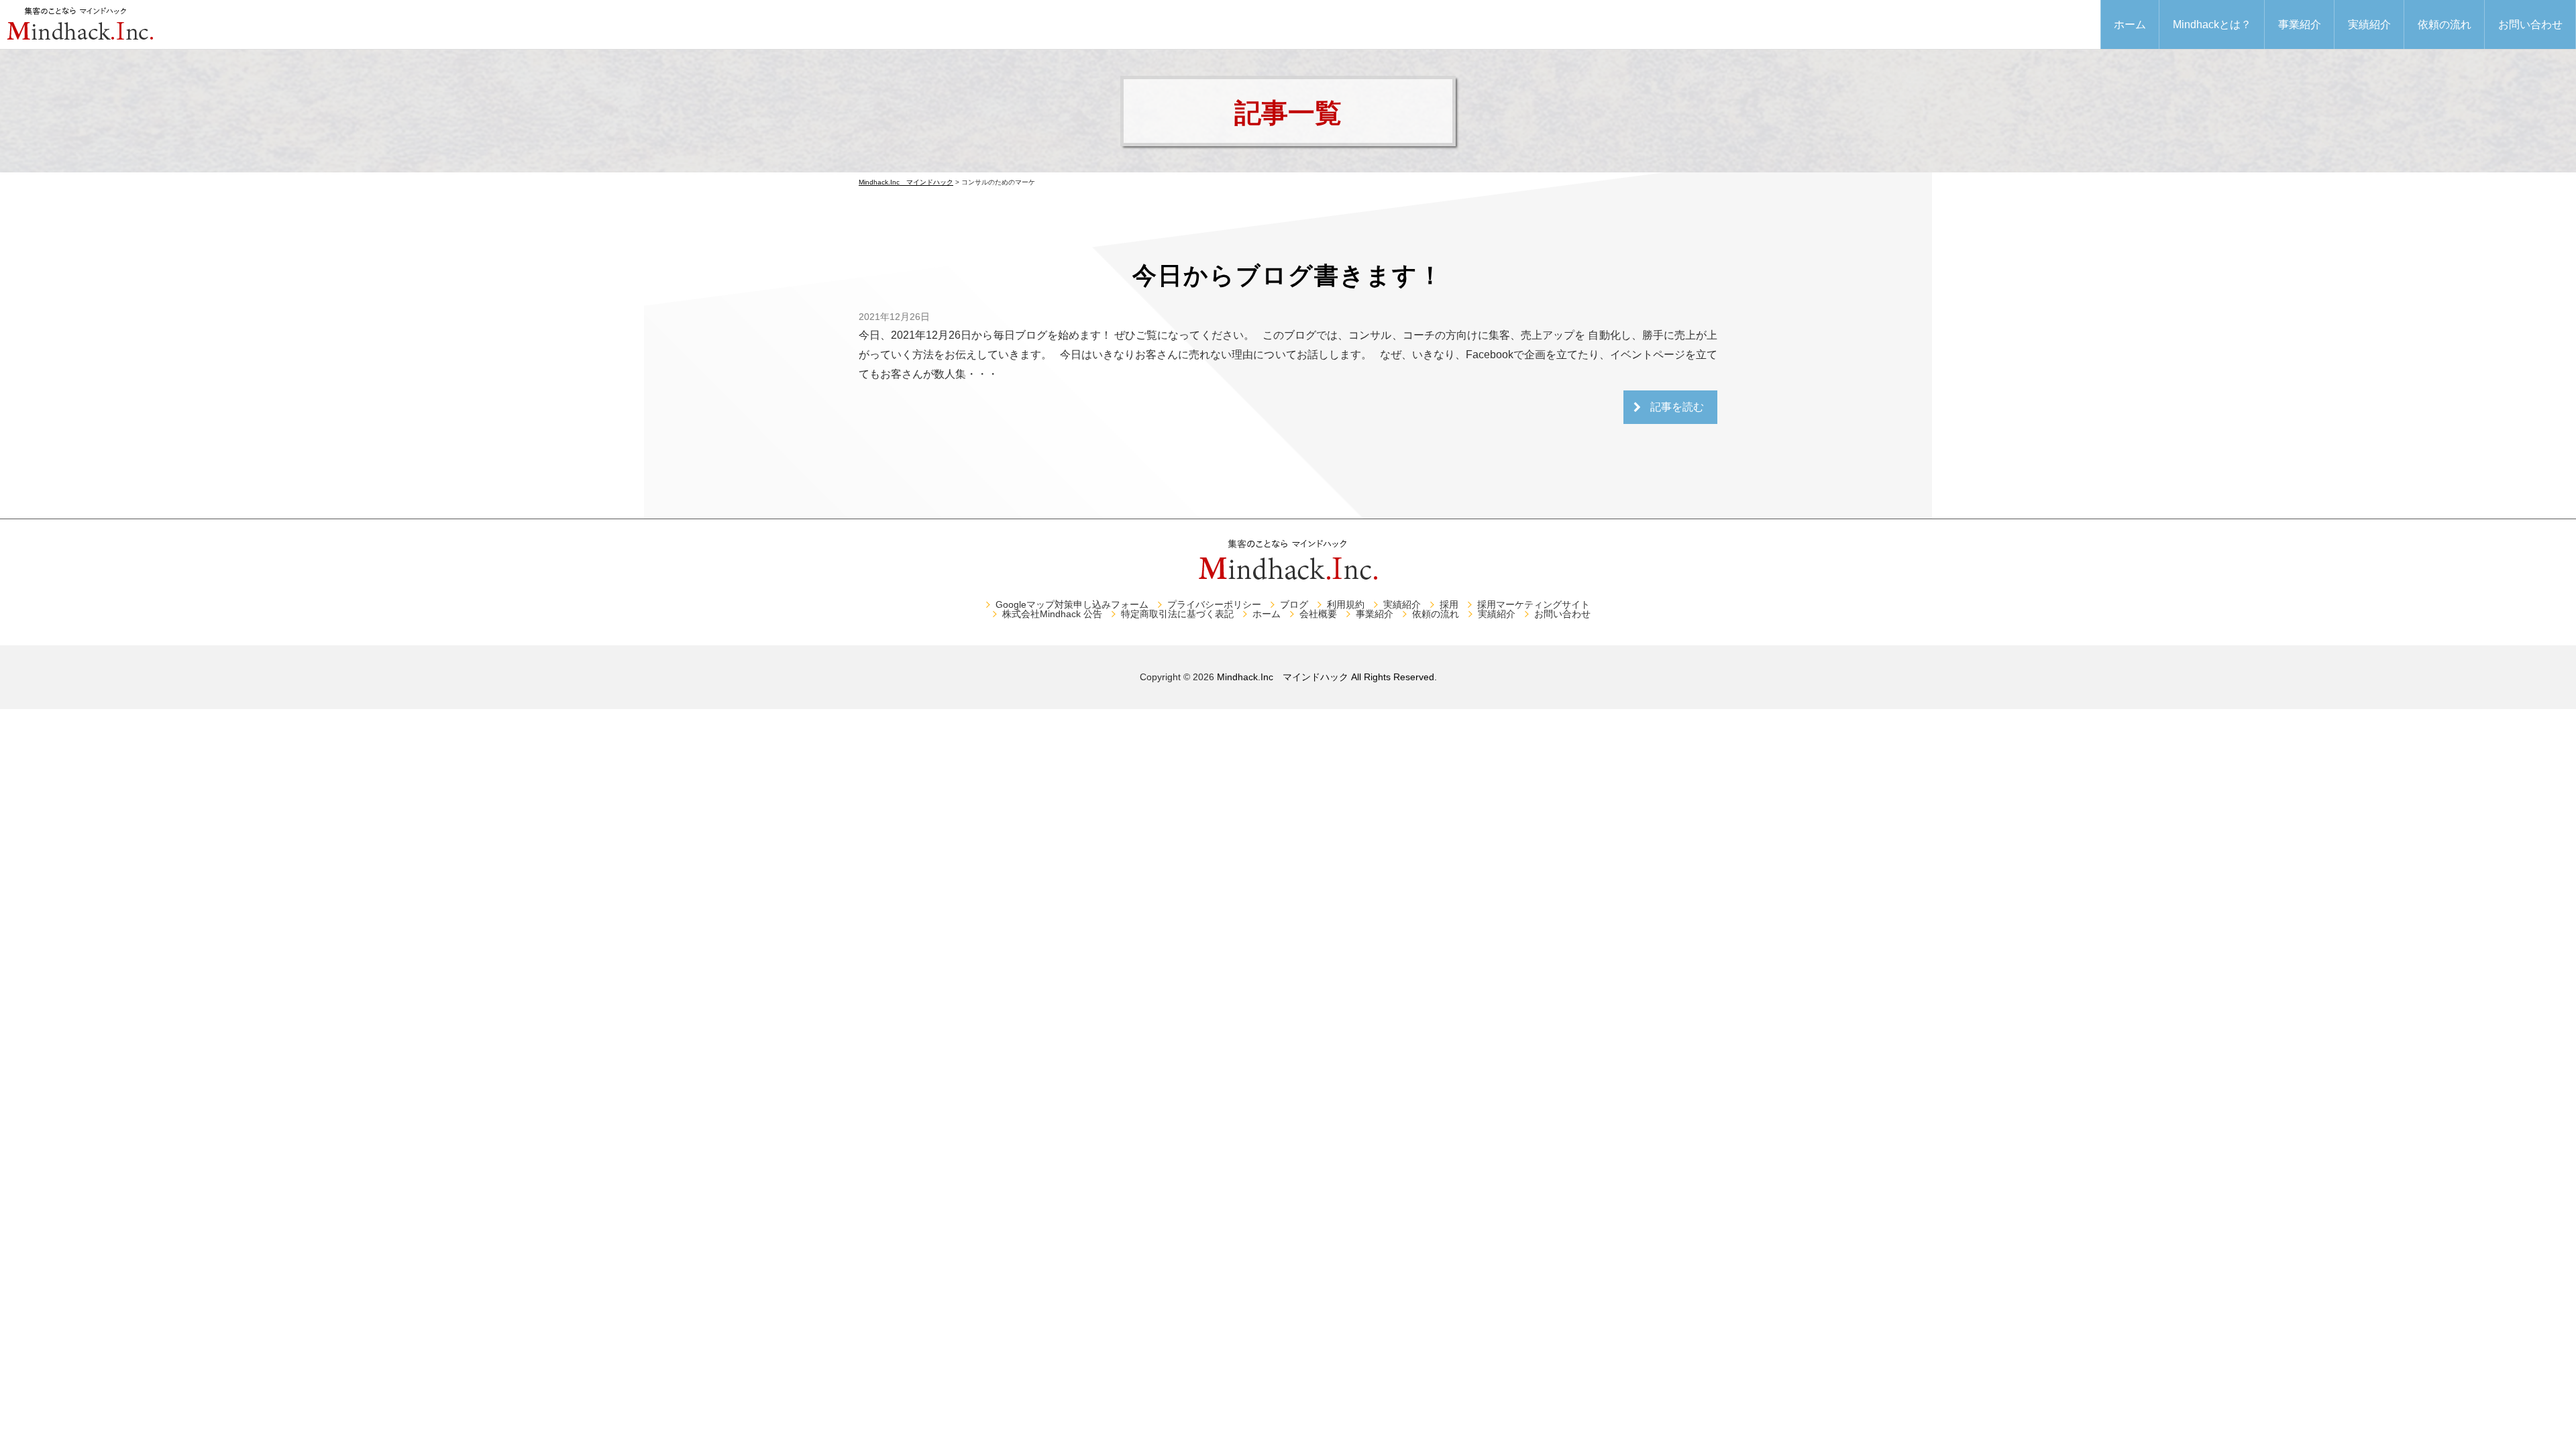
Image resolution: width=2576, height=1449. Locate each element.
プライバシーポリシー (1214, 604)
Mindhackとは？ (2212, 24)
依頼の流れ (2445, 24)
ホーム (2130, 24)
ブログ (1294, 604)
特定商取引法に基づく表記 (1177, 614)
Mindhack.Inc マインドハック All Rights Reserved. (1327, 677)
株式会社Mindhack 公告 (1052, 614)
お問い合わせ (2530, 24)
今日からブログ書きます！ (1288, 275)
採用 (1449, 604)
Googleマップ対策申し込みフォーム (1072, 604)
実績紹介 (2369, 24)
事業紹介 (2300, 24)
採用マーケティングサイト (1534, 604)
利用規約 (1346, 604)
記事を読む (1677, 407)
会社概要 (1318, 614)
